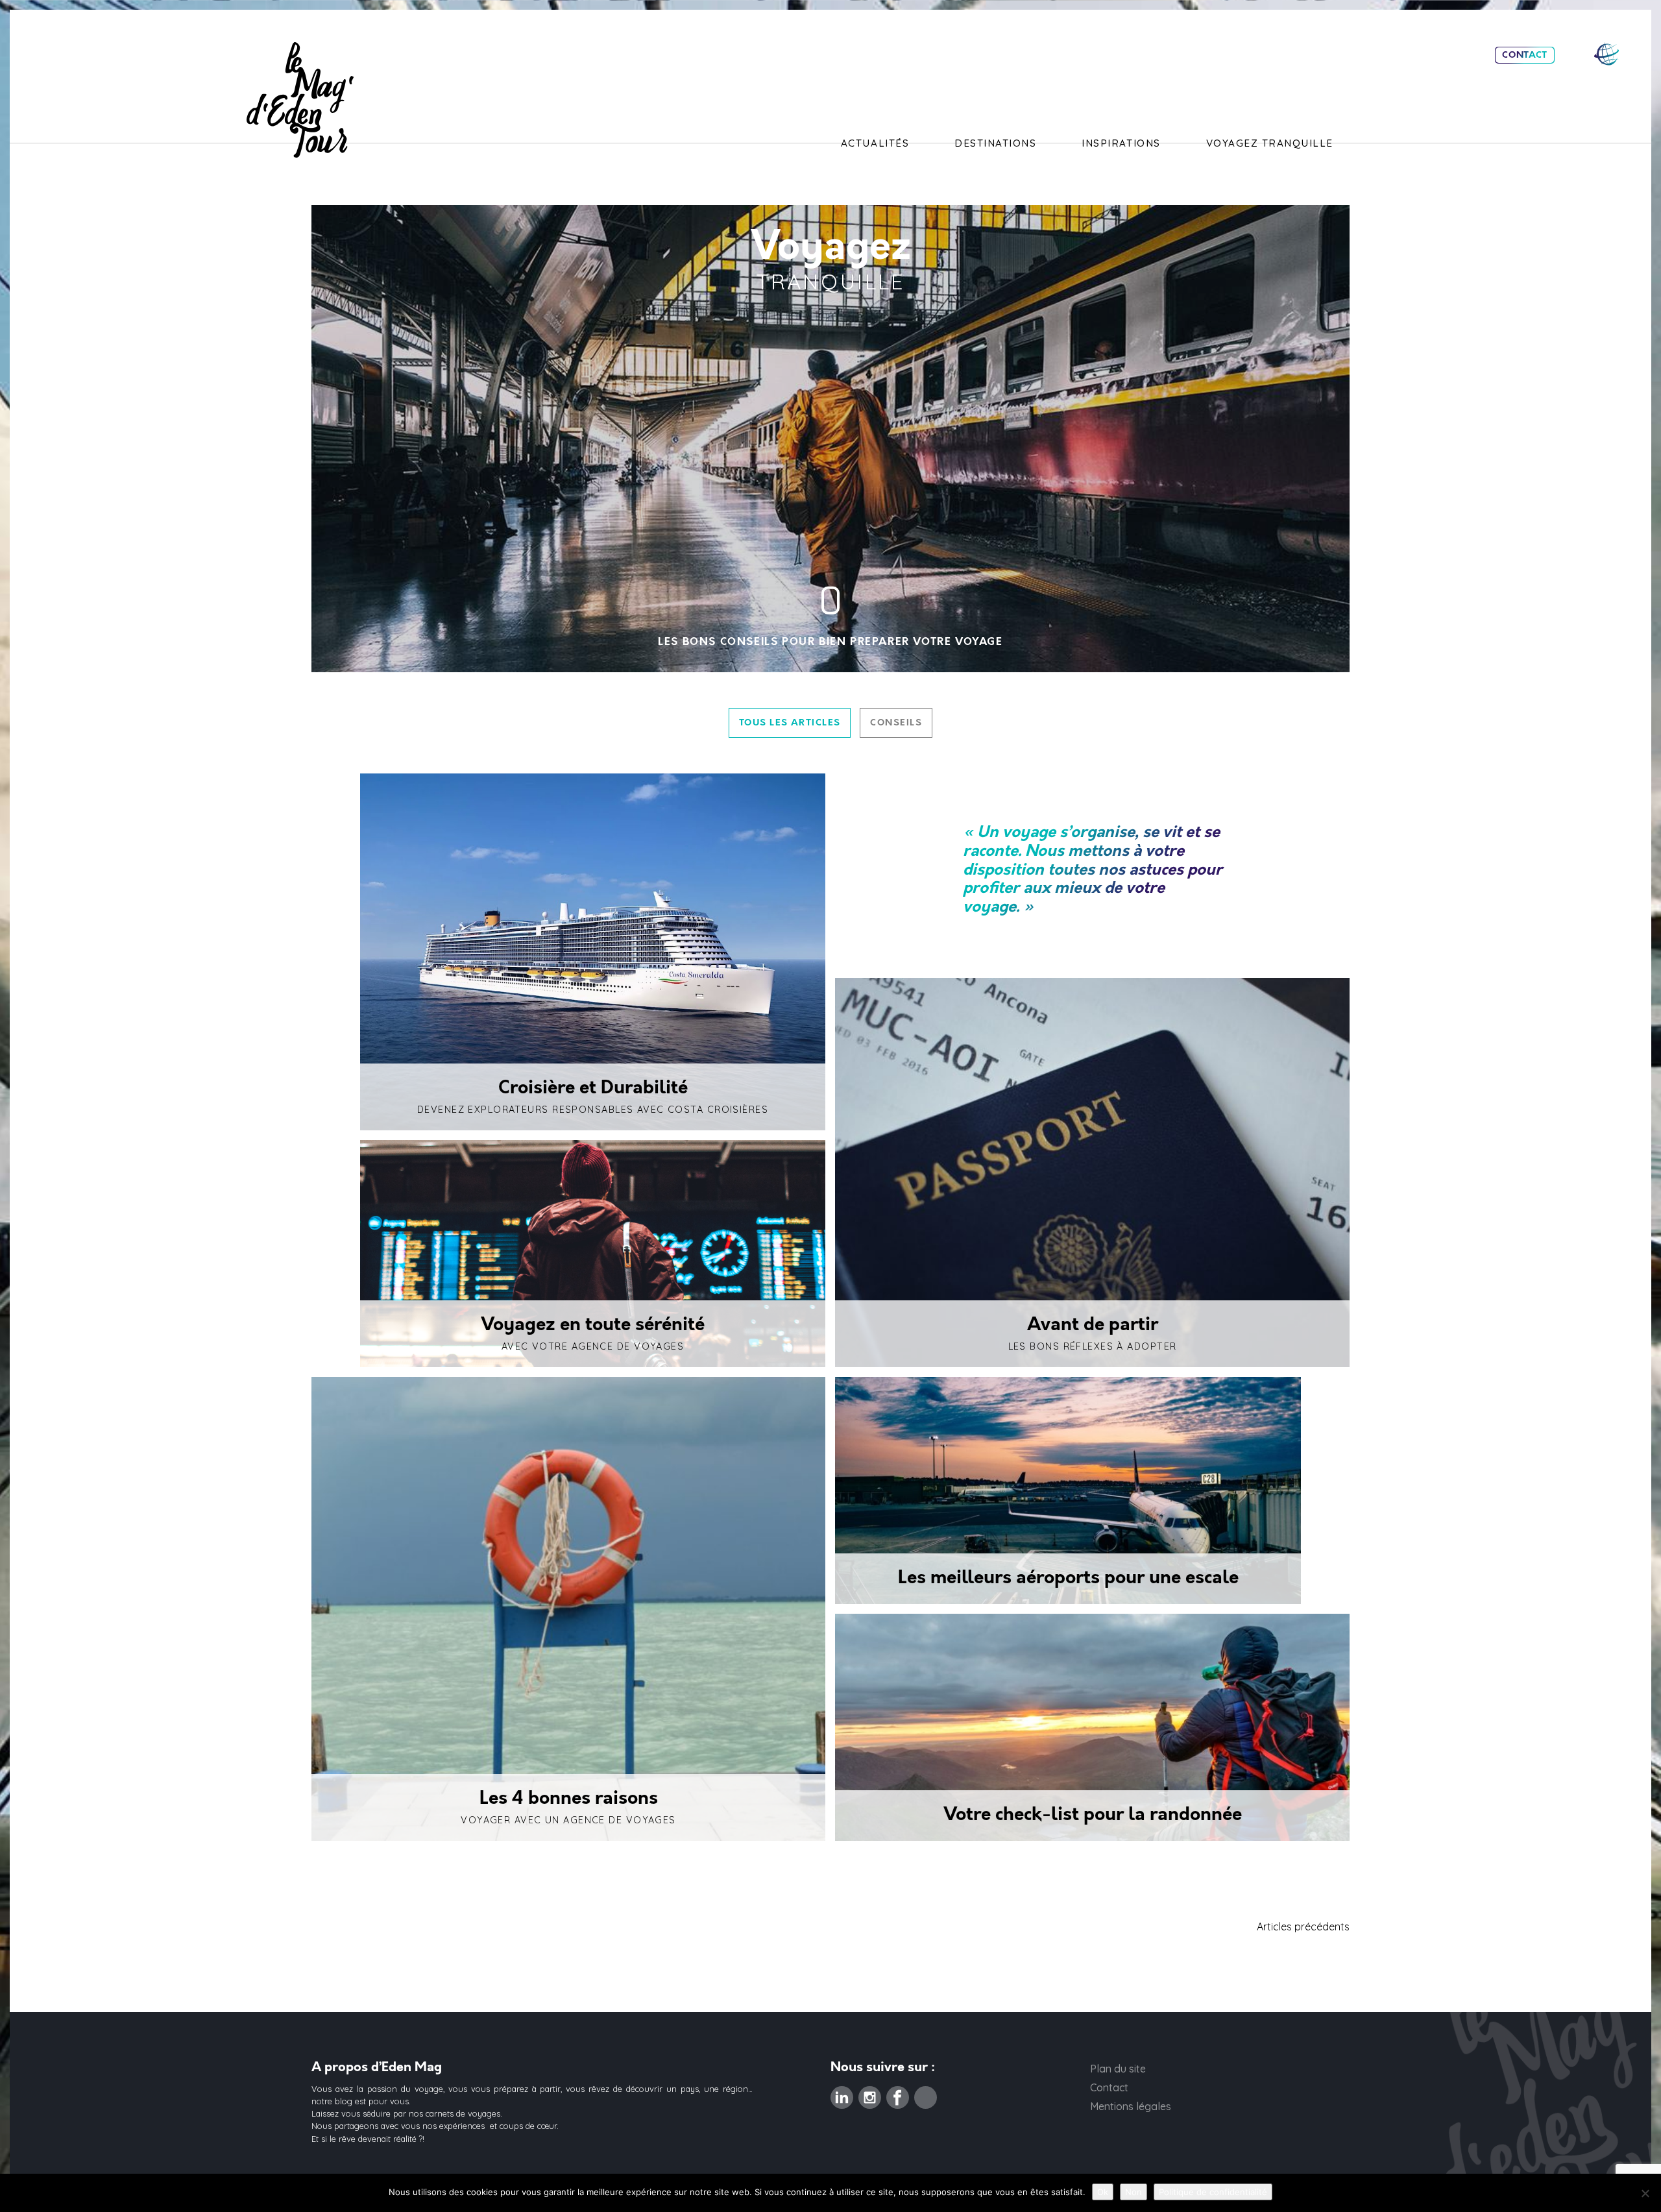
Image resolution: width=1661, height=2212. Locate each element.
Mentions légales (1131, 2106)
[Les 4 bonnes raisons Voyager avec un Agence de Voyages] (568, 1609)
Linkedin (842, 2094)
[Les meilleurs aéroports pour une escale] (1068, 1490)
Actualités (875, 143)
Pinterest (926, 2094)
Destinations (995, 143)
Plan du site (1118, 2069)
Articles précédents (1303, 1926)
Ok (1103, 2192)
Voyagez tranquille (1270, 143)
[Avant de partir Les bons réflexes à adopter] (1092, 1173)
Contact (1525, 55)
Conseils (896, 723)
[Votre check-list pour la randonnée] (1092, 1727)
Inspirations (1121, 143)
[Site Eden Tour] (1606, 54)
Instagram (870, 2094)
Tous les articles (790, 723)
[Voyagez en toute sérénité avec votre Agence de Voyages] (593, 1254)
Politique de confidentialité (1213, 2192)
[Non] (1645, 2193)
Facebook (898, 2094)
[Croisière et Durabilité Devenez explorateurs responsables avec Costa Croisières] (593, 952)
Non (1134, 2192)
